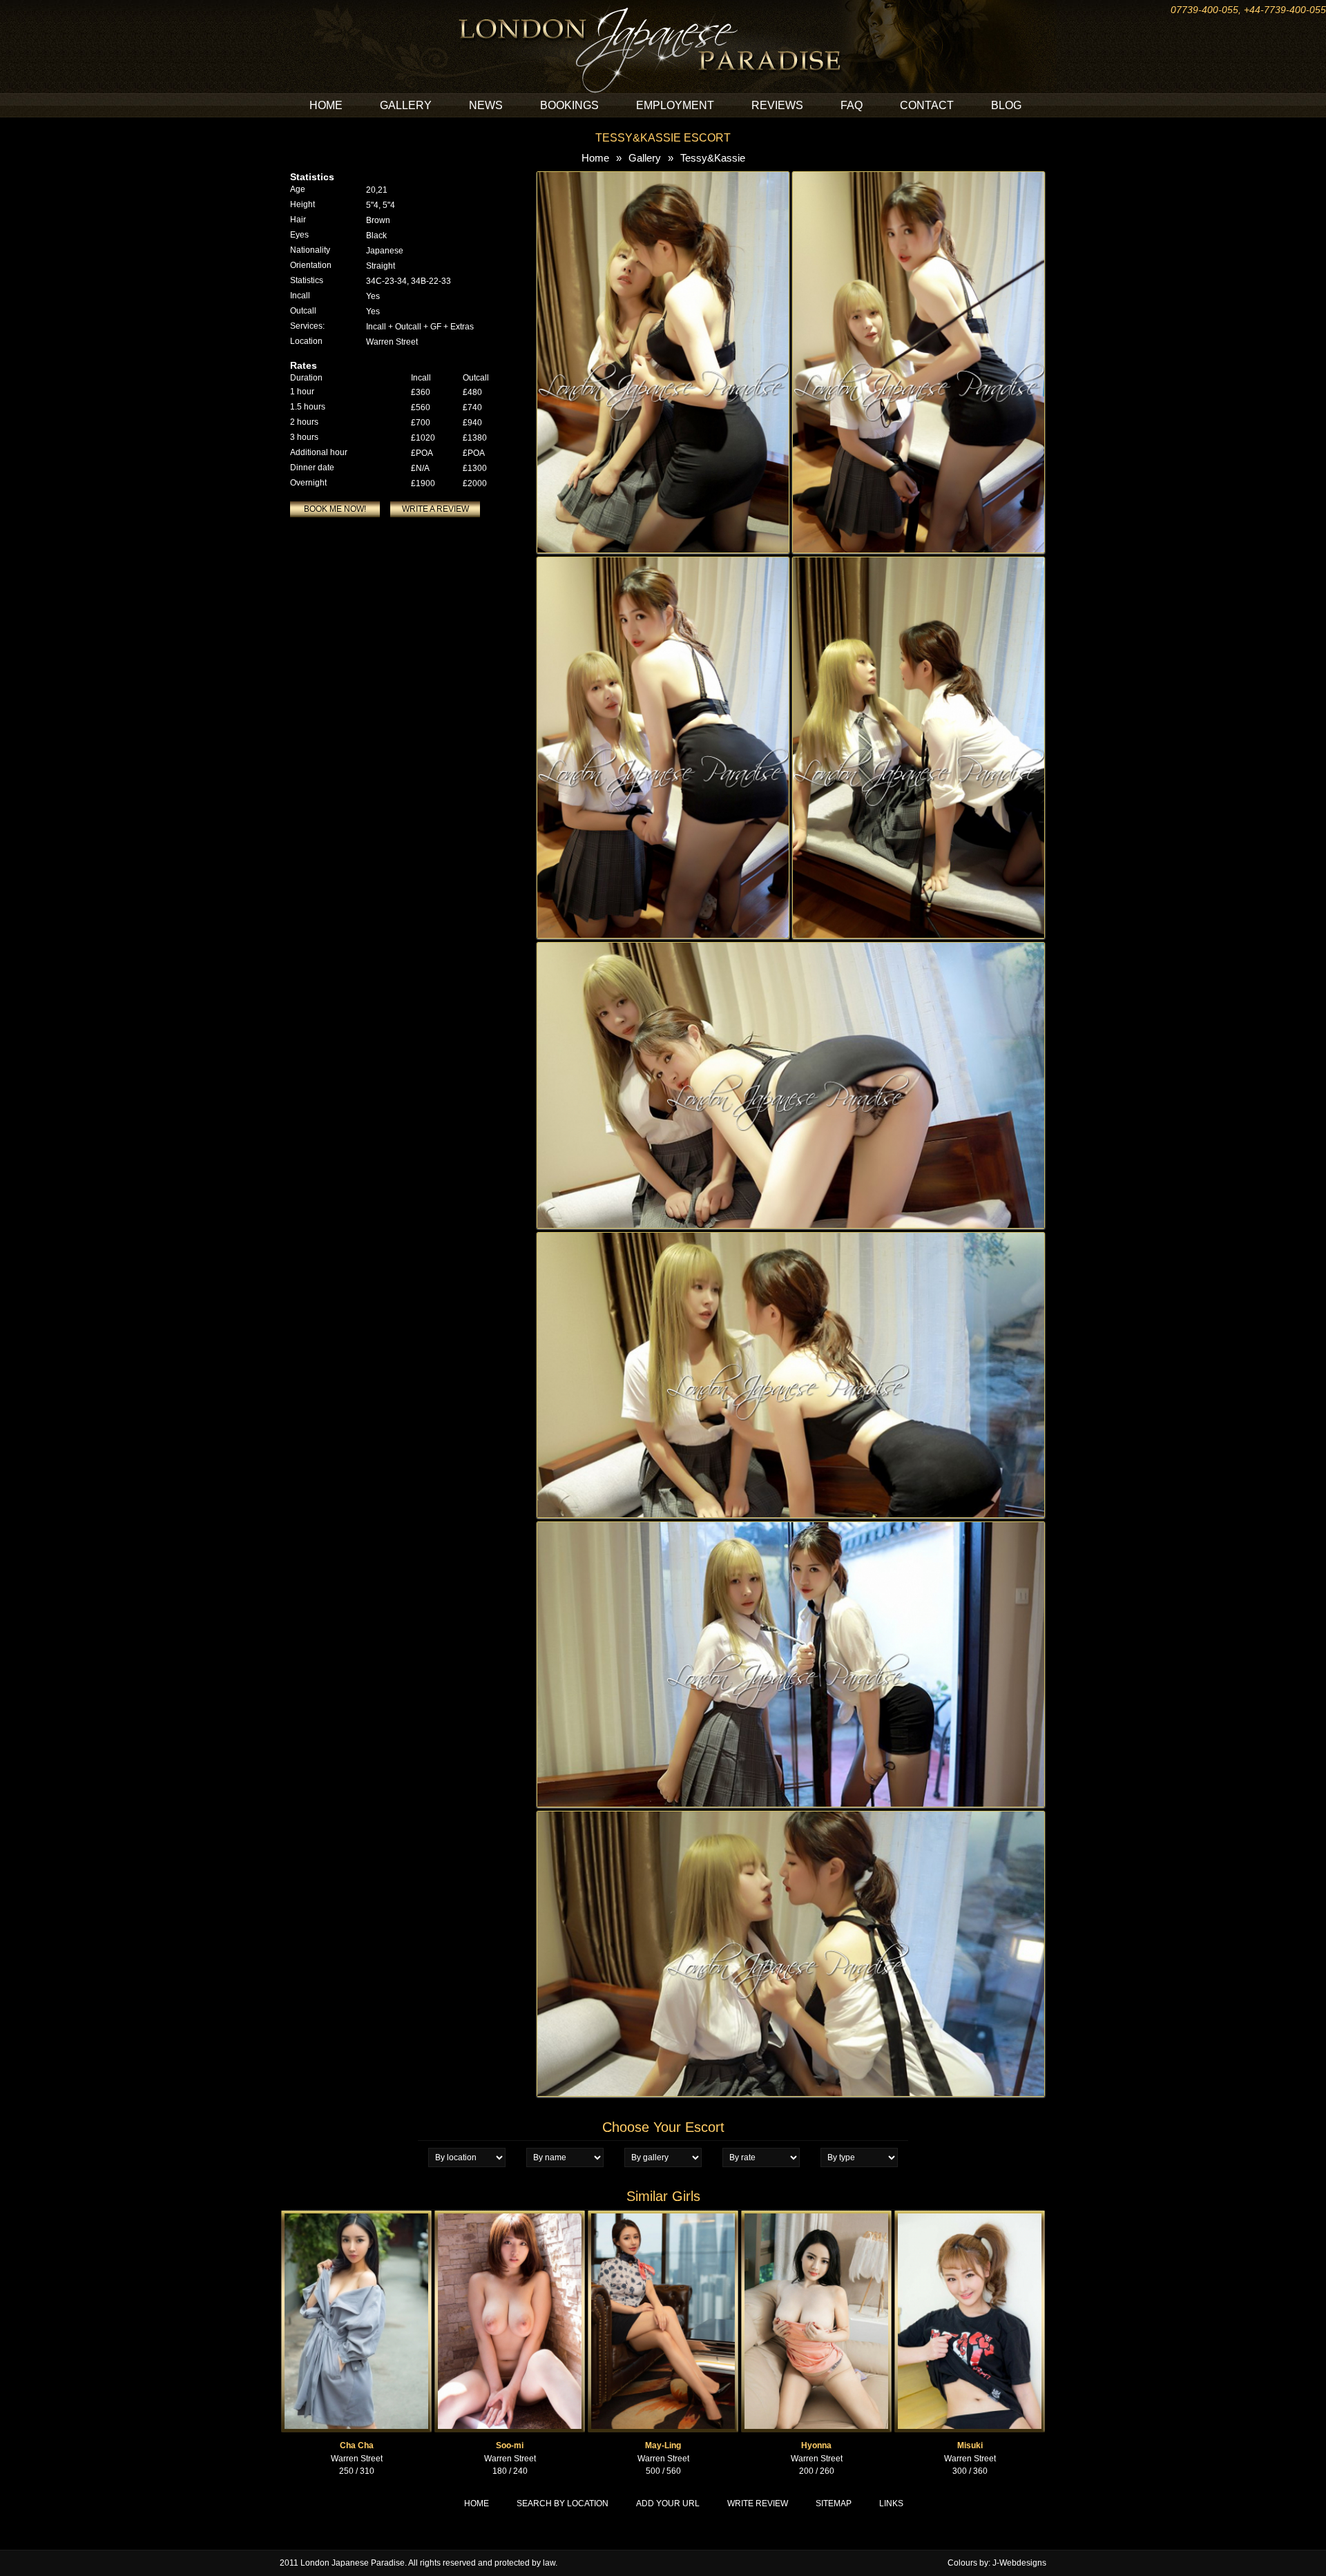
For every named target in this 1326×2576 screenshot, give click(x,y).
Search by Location (563, 2503)
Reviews (777, 105)
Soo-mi (510, 2445)
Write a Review (435, 509)
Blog (1006, 105)
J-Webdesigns (1019, 2563)
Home (326, 105)
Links (891, 2503)
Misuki (970, 2445)
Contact (927, 105)
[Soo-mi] (510, 2216)
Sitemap (834, 2503)
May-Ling (663, 2445)
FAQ (852, 105)
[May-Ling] (663, 2216)
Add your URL (668, 2503)
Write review (758, 2503)
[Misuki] (970, 2216)
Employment (675, 105)
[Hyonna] (816, 2216)
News (486, 105)
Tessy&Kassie (713, 158)
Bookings (569, 105)
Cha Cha (357, 2445)
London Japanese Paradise (353, 2563)
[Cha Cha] (356, 2216)
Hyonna (816, 2445)
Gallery (406, 105)
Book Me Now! (335, 509)
